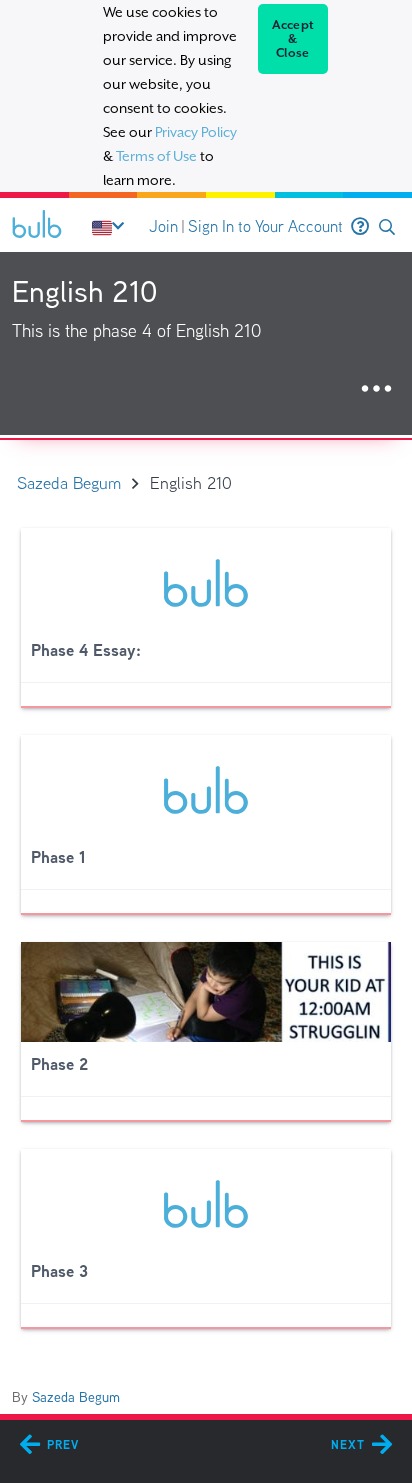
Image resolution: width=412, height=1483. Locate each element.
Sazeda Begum (76, 1397)
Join (163, 226)
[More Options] (376, 389)
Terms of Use (156, 156)
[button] (387, 227)
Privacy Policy (196, 132)
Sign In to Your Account (265, 226)
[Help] (360, 227)
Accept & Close (293, 39)
